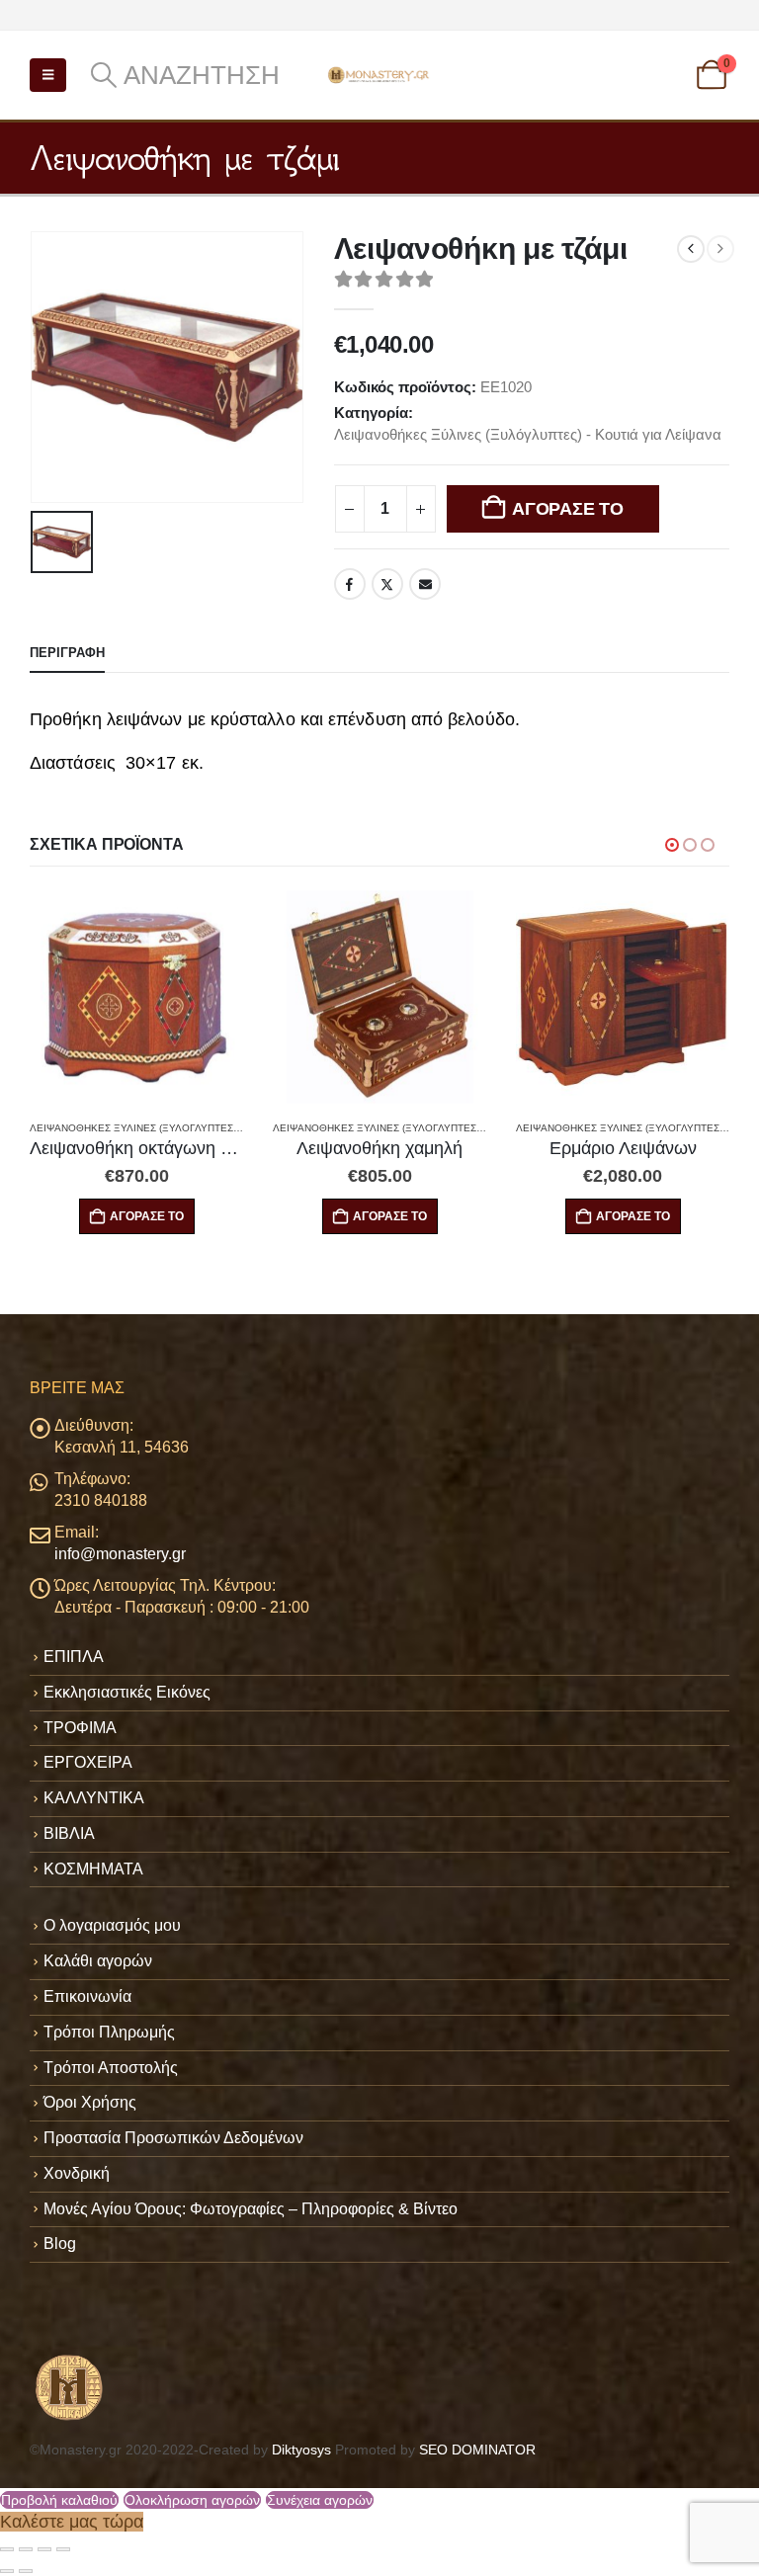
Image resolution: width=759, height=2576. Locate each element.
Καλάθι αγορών (98, 1961)
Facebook (350, 584)
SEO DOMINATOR (477, 2450)
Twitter (387, 584)
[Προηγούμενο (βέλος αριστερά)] (7, 2571)
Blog (60, 2244)
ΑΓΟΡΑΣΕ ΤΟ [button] (147, 1216)
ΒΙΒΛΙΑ (69, 1833)
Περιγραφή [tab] (67, 653)
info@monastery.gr (120, 1554)
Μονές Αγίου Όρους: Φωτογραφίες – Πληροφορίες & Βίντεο (251, 2209)
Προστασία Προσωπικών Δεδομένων (173, 2138)
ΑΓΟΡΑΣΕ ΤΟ (567, 509)
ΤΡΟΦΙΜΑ (80, 1728)
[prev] (691, 249)
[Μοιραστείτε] (44, 2549)
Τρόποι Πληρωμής (109, 2032)
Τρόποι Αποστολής (111, 2068)
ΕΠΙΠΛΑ (74, 1657)
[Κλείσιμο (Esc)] (63, 2549)
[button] (48, 75)
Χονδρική (77, 2173)
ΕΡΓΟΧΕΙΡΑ (88, 1762)
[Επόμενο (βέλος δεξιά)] (26, 2571)
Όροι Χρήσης (90, 2102)
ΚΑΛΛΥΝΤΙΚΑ (94, 1798)
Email (425, 584)
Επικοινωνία (87, 1996)
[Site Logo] (379, 75)
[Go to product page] (136, 997)
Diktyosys (301, 2450)
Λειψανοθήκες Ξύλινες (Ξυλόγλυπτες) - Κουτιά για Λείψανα (528, 434)
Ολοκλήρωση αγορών (192, 2500)
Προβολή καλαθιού (59, 2500)
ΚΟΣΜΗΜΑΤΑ (93, 1869)
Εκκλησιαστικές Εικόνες (127, 1692)
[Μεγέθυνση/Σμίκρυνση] (7, 2549)
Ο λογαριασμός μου (112, 1925)
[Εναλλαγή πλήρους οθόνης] (26, 2549)
